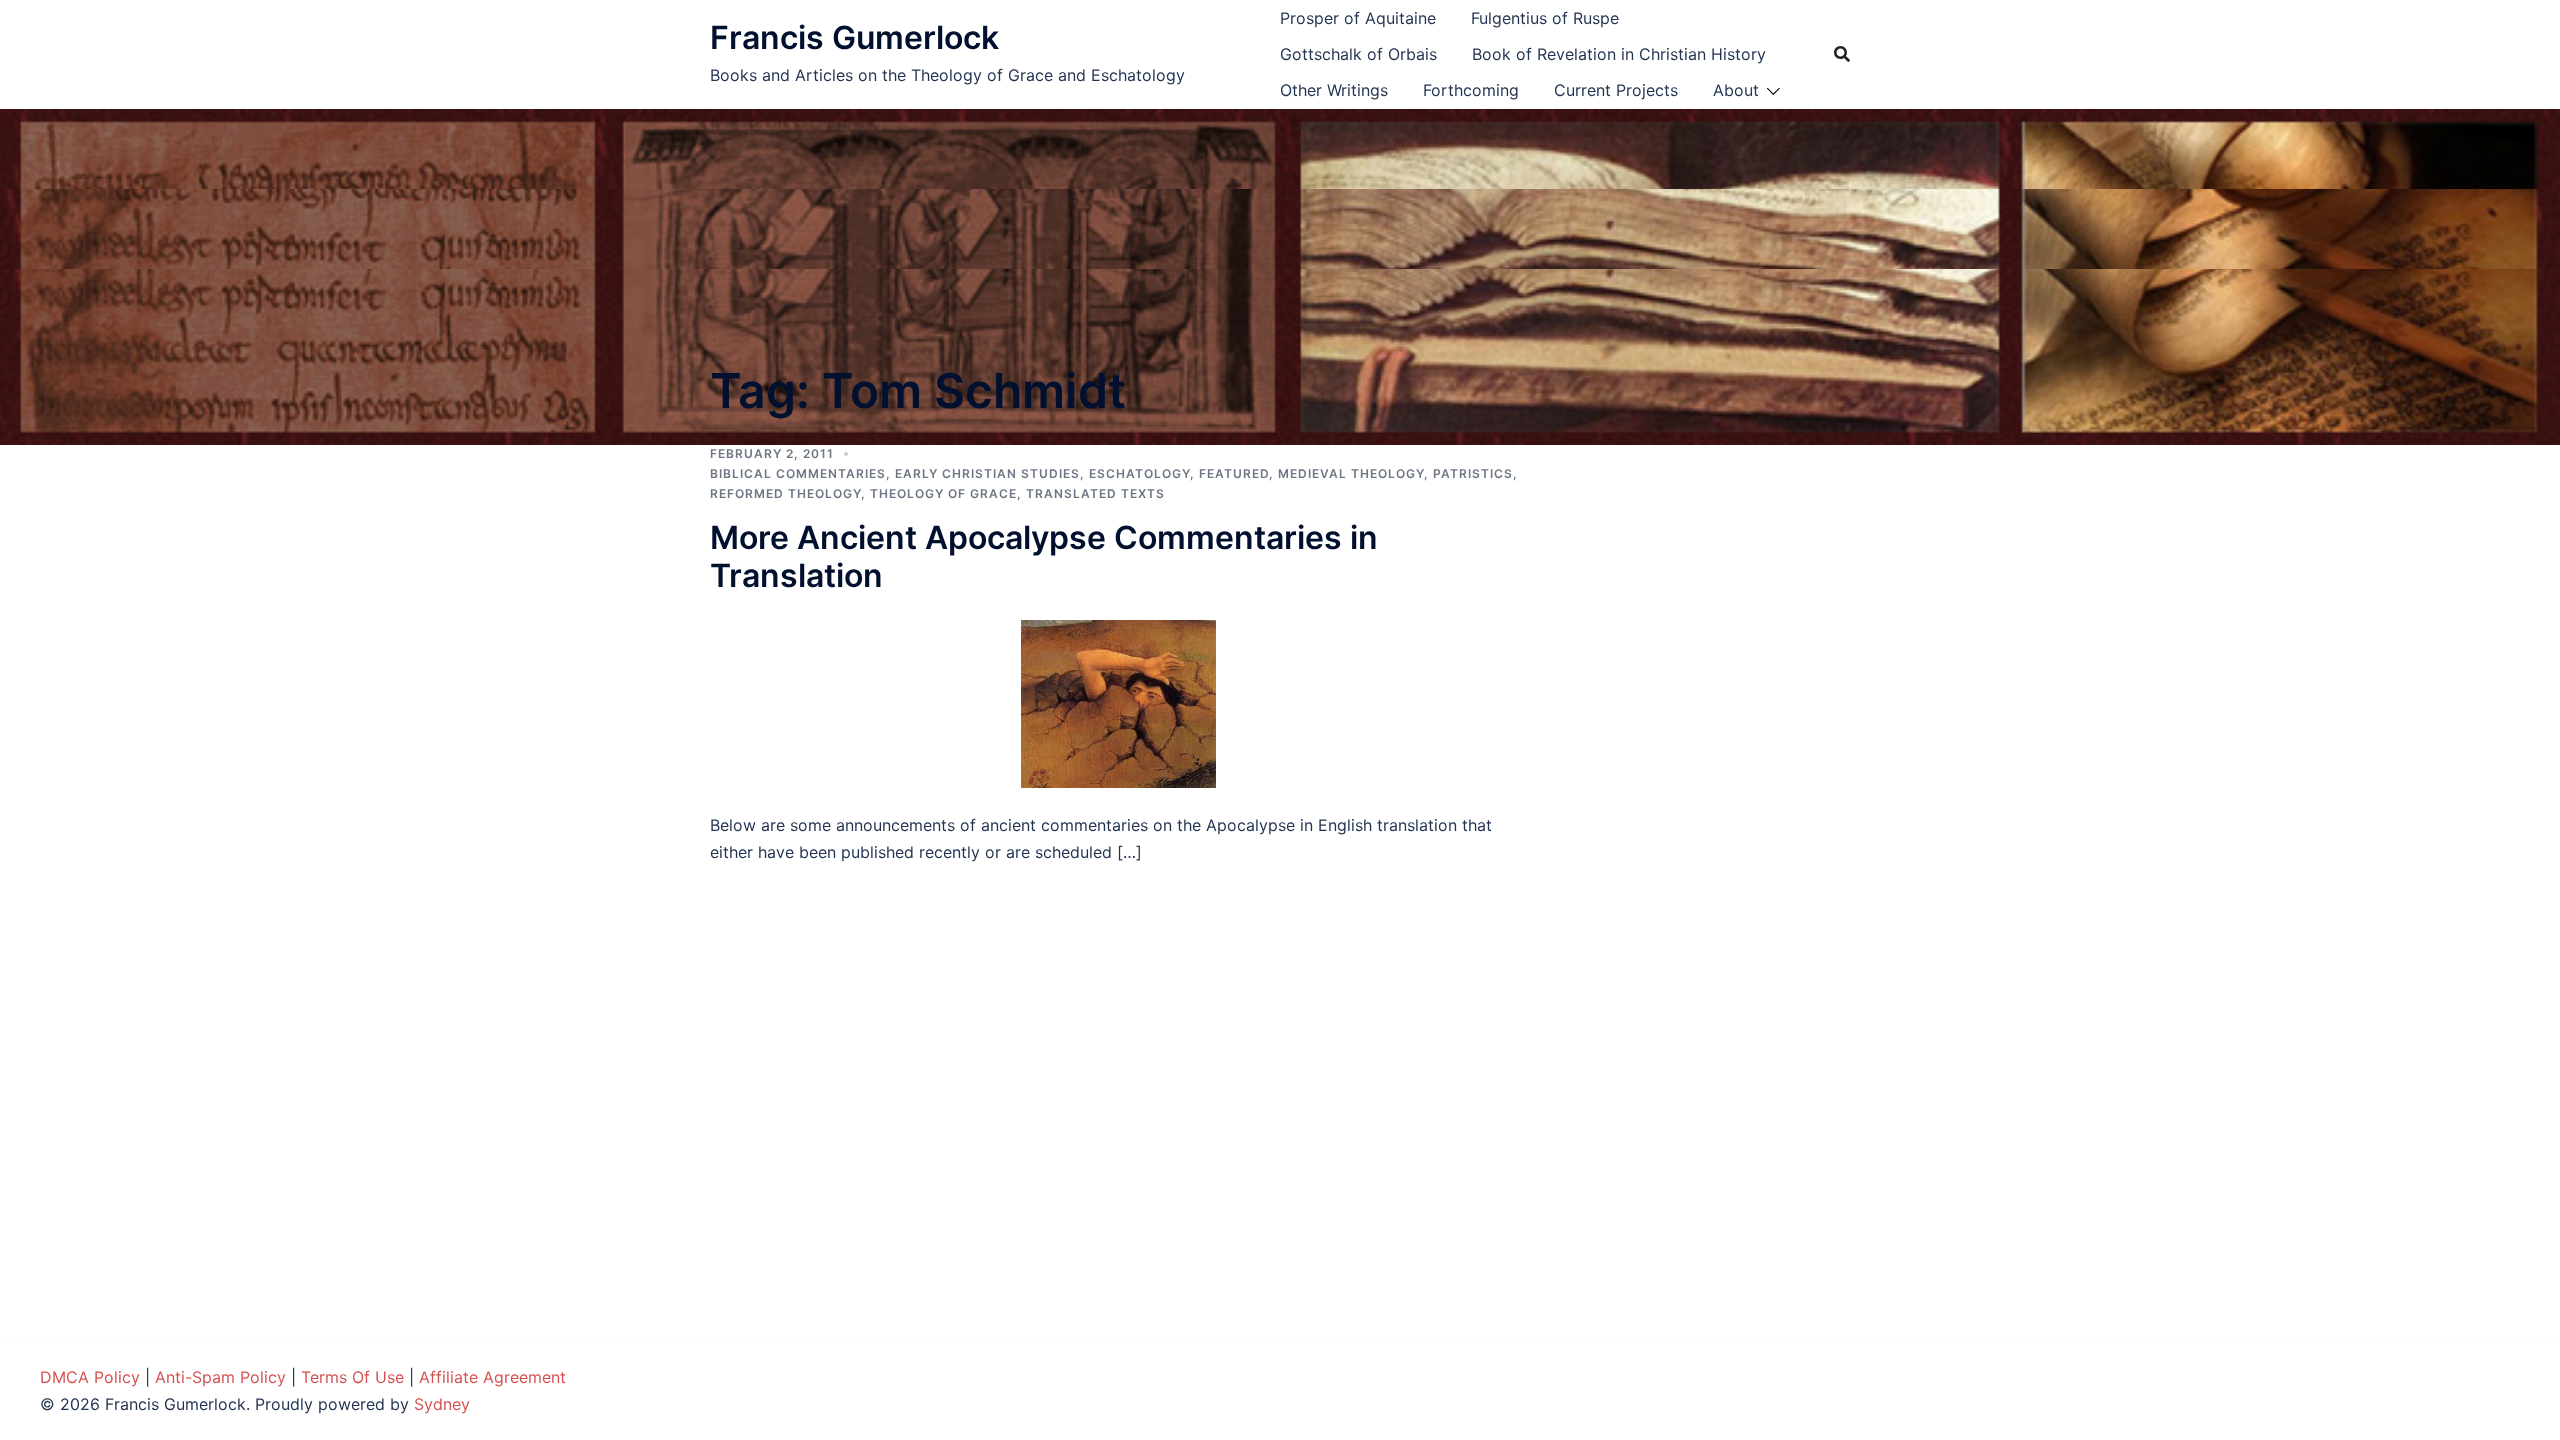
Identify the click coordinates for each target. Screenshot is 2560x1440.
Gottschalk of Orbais (1358, 54)
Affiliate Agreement (492, 1377)
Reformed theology (785, 493)
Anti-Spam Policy (220, 1377)
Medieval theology (1351, 473)
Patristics (1473, 473)
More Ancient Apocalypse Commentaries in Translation (1044, 556)
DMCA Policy (90, 1377)
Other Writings (1334, 90)
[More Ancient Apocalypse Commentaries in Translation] (1118, 702)
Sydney (442, 1404)
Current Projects (1616, 90)
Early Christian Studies (987, 473)
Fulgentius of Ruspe (1545, 18)
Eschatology (1139, 473)
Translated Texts (1095, 493)
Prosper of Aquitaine (1358, 18)
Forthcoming (1471, 90)
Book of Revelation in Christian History (1619, 54)
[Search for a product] (1842, 54)
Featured (1234, 473)
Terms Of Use (352, 1377)
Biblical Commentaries (798, 473)
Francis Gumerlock (854, 37)
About (1736, 90)
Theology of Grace (943, 493)
